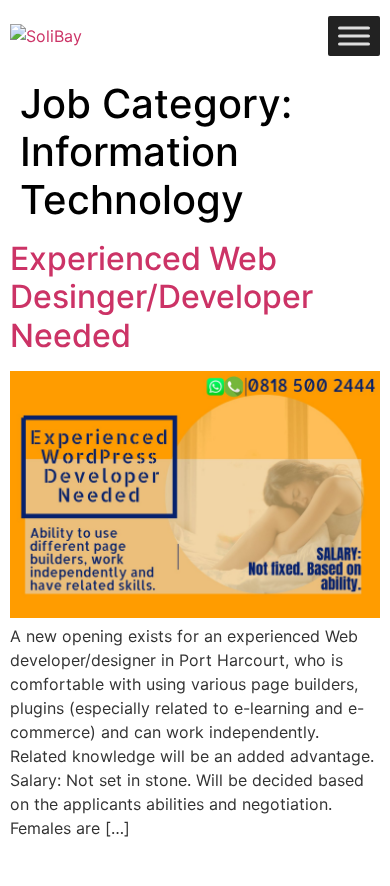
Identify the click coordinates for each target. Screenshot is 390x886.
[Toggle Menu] (354, 35)
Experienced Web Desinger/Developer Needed (161, 297)
